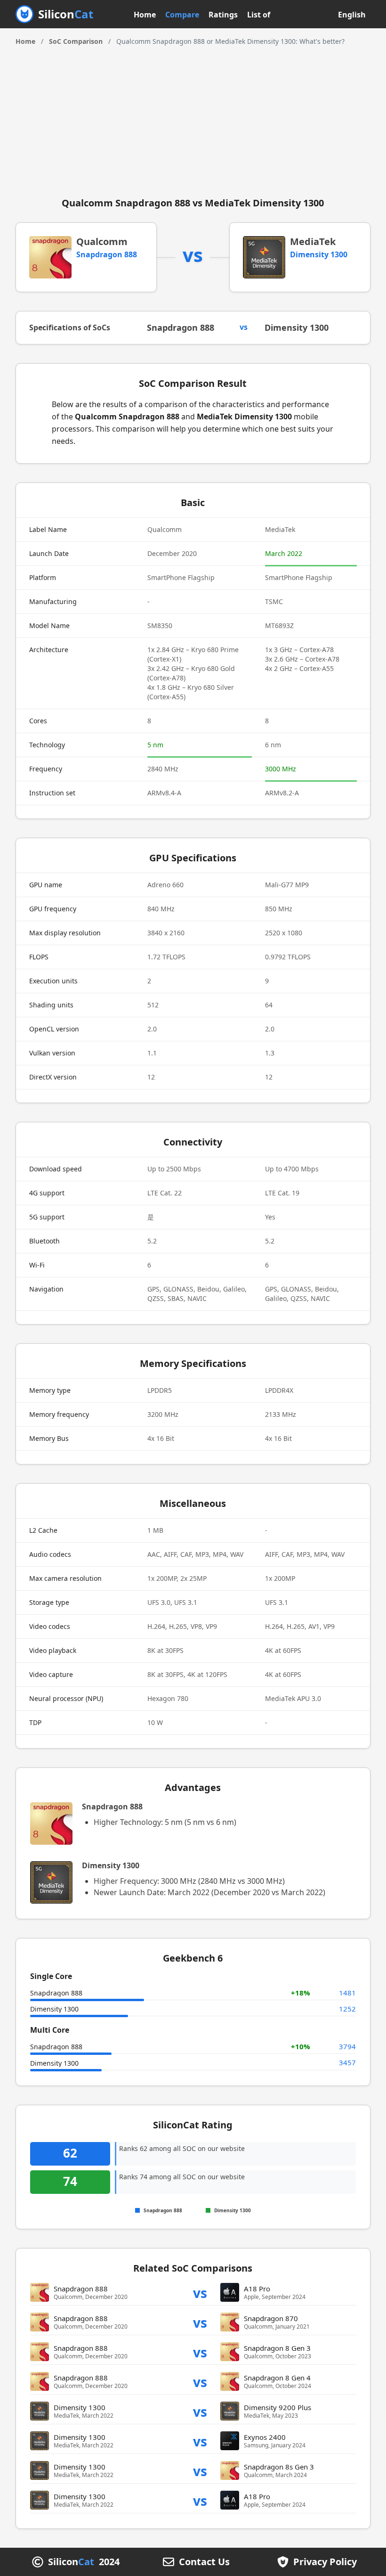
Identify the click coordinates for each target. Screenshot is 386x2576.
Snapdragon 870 (271, 2318)
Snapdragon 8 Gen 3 (277, 2348)
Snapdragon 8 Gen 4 (277, 2378)
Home (145, 15)
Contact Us (204, 2562)
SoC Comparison (76, 41)
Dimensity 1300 (319, 254)
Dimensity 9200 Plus (277, 2407)
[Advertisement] (193, 117)
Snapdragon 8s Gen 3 (279, 2467)
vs (200, 2293)
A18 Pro (257, 2289)
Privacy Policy (325, 2562)
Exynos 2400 (265, 2437)
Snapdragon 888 (107, 254)
